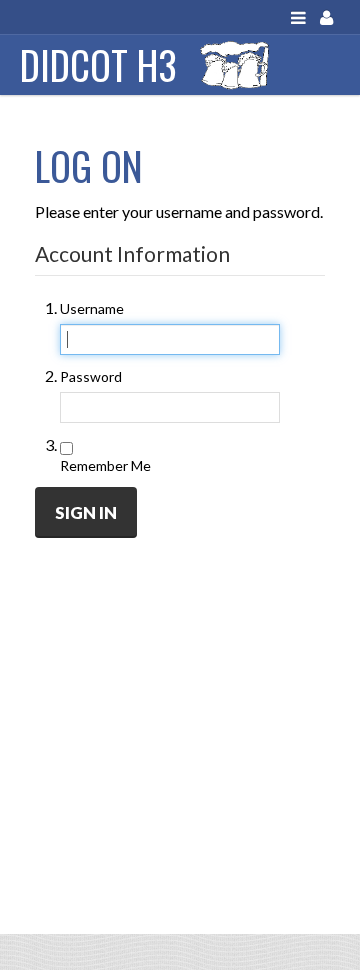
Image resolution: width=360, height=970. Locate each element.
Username (92, 308)
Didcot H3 (98, 64)
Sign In (86, 512)
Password (91, 376)
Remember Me (105, 465)
